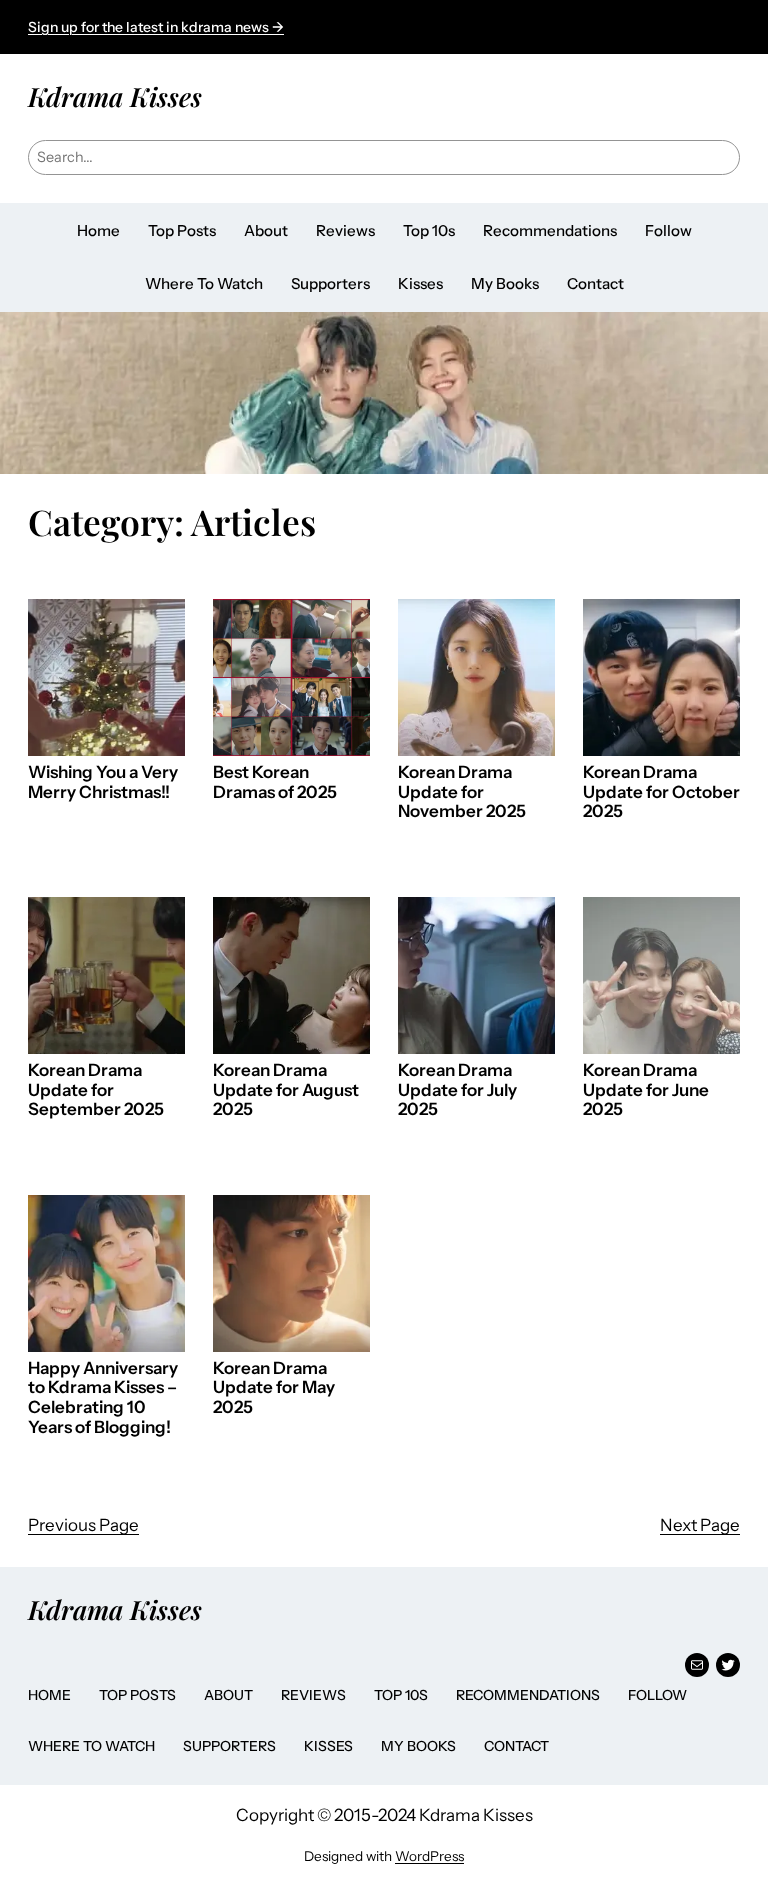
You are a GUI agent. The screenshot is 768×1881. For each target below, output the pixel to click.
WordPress (429, 1856)
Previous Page (83, 1525)
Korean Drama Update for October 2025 (661, 792)
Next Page (700, 1525)
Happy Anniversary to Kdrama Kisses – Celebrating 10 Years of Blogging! (103, 1398)
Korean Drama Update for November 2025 (462, 792)
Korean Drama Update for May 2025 (274, 1388)
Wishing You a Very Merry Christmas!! (103, 782)
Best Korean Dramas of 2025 (275, 782)
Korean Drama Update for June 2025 (646, 1090)
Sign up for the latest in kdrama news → (156, 27)
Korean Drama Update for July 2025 (457, 1090)
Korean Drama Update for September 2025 (96, 1090)
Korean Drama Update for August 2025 (286, 1090)
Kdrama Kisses (115, 96)
